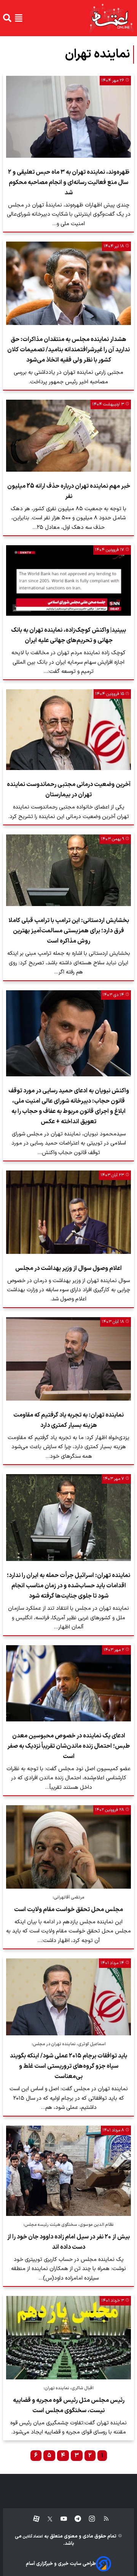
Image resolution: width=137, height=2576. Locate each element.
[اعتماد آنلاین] (111, 18)
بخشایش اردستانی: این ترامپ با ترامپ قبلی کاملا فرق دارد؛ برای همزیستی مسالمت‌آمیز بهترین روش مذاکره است (69, 931)
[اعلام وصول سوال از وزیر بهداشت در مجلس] (68, 1212)
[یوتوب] (60, 2519)
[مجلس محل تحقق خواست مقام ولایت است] (68, 1847)
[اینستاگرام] (88, 2519)
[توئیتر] (46, 2519)
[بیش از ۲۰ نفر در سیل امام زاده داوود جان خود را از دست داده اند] (68, 2171)
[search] (7, 18)
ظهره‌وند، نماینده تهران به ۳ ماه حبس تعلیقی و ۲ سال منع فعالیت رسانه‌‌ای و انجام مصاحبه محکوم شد (69, 183)
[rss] (103, 2519)
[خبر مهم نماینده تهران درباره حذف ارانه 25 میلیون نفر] (68, 436)
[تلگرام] (74, 2519)
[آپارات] (33, 2519)
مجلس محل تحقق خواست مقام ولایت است (68, 1910)
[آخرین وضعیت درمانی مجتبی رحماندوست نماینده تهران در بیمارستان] (68, 730)
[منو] (19, 18)
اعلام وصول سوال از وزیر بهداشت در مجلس (68, 1268)
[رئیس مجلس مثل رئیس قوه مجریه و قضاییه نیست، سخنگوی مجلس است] (68, 2338)
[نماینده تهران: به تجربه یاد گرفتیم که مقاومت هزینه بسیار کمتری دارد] (68, 1359)
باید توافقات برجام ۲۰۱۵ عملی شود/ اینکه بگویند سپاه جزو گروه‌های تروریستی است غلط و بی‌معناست (68, 2066)
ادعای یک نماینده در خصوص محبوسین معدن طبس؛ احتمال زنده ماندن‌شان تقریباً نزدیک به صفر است (68, 1746)
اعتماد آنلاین (32, 2537)
